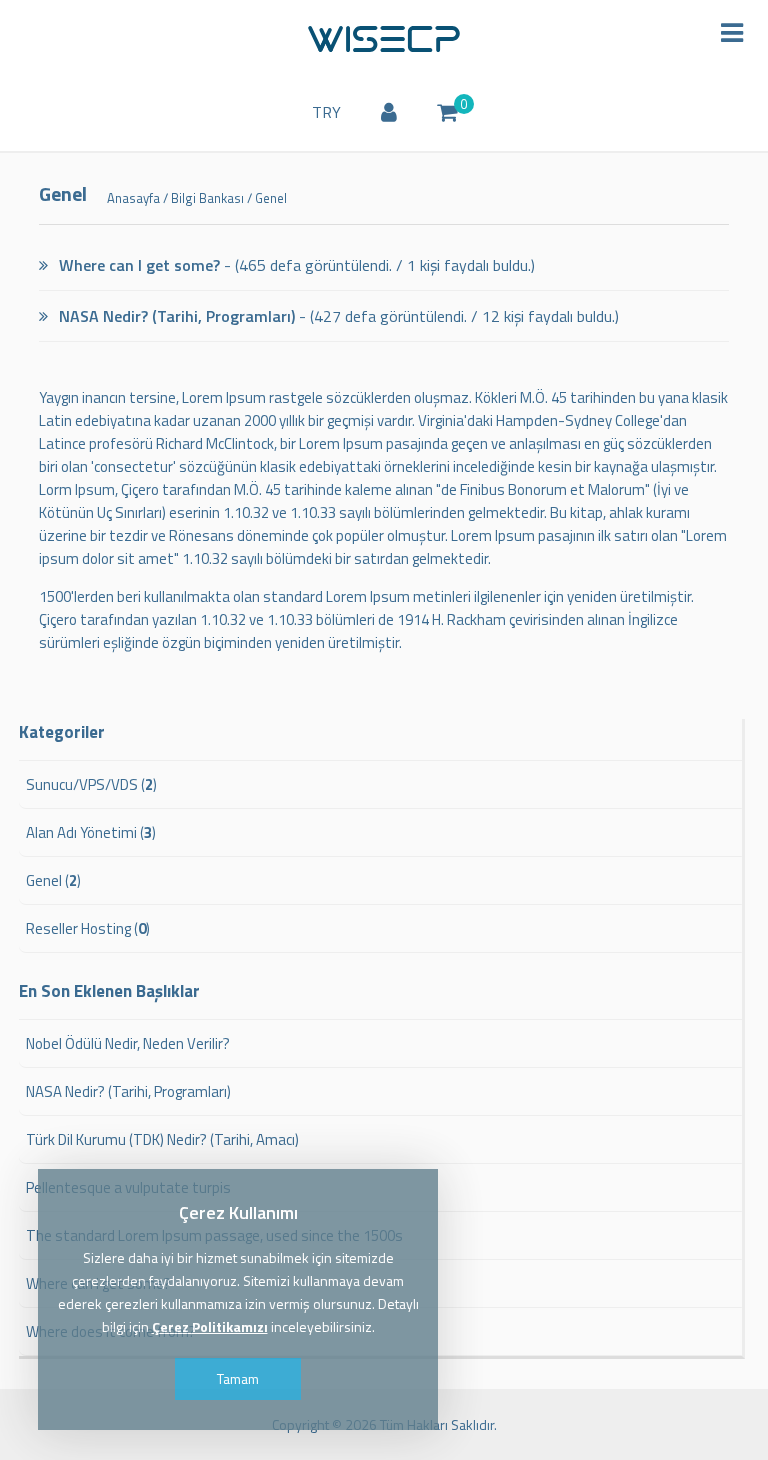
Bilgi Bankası (207, 198)
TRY (326, 112)
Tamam (238, 1378)
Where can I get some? (137, 265)
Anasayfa (133, 198)
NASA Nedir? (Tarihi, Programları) (175, 316)
